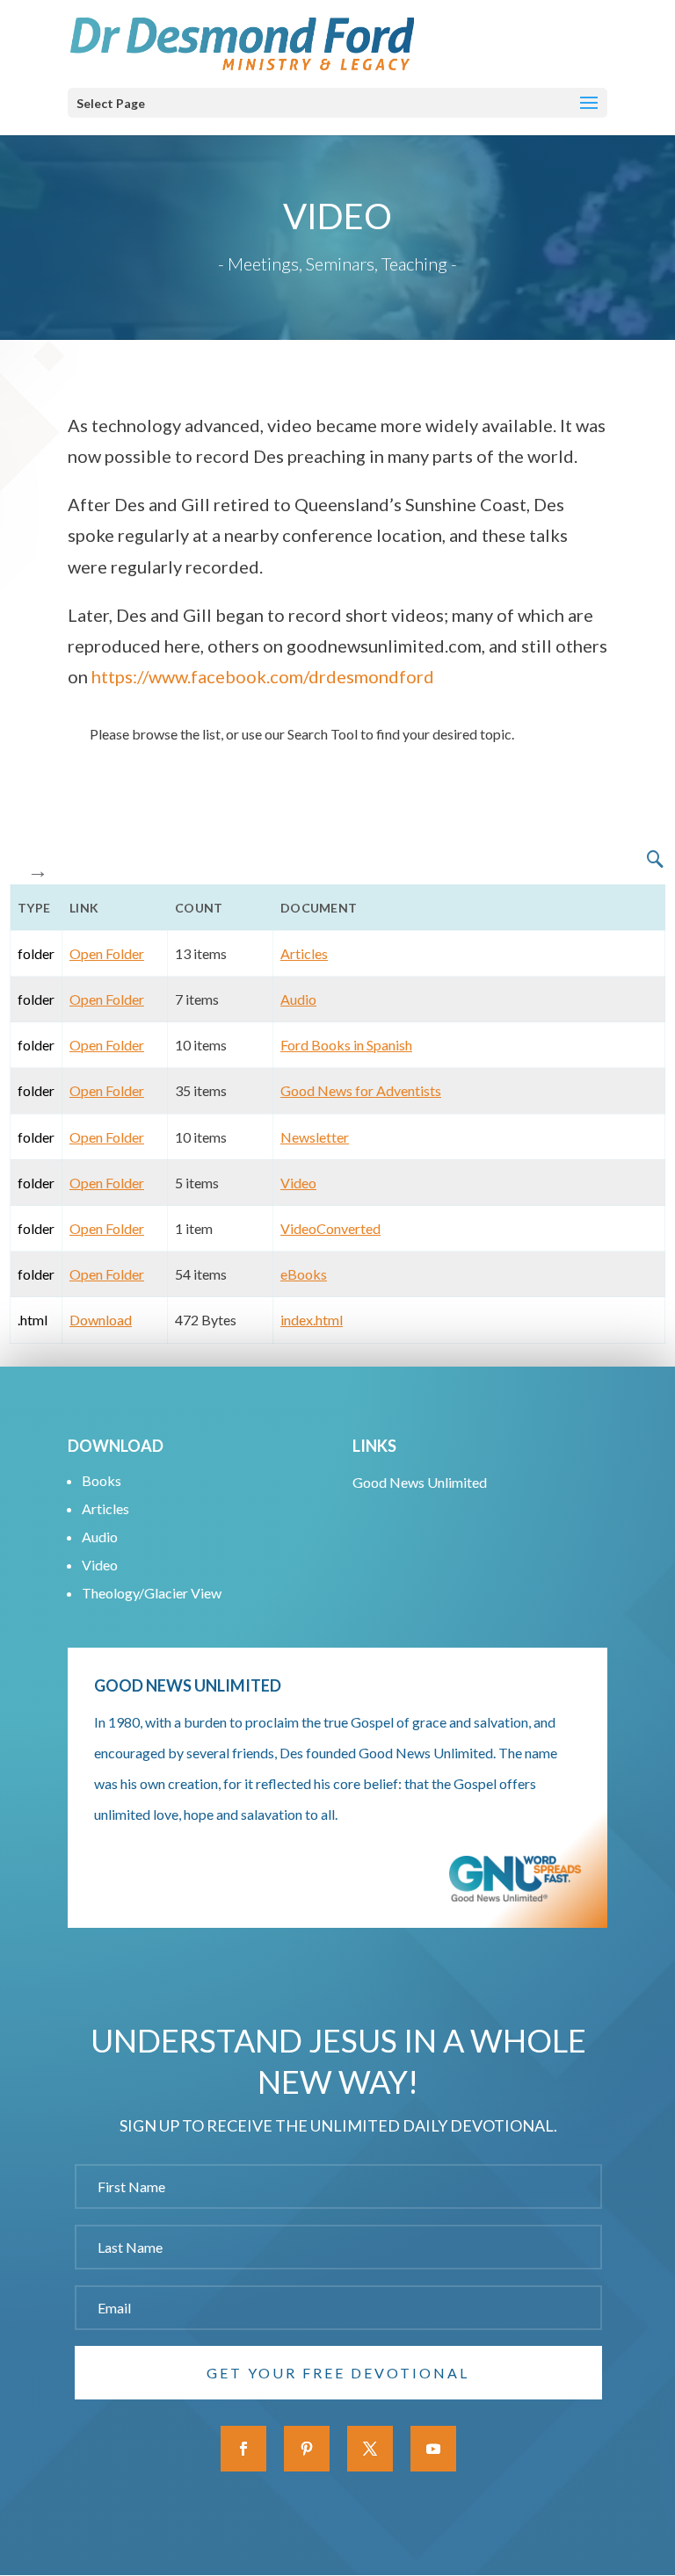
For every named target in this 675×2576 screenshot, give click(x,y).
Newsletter (315, 1137)
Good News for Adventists (361, 1090)
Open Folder (107, 953)
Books (102, 1480)
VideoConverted (330, 1228)
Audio (298, 999)
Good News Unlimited (420, 1482)
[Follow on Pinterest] (307, 2449)
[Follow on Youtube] (433, 2449)
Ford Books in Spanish (346, 1045)
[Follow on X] (370, 2449)
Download (101, 1320)
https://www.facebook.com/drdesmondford (263, 676)
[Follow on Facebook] (243, 2449)
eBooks (304, 1274)
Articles (304, 953)
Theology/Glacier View (152, 1593)
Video (298, 1183)
